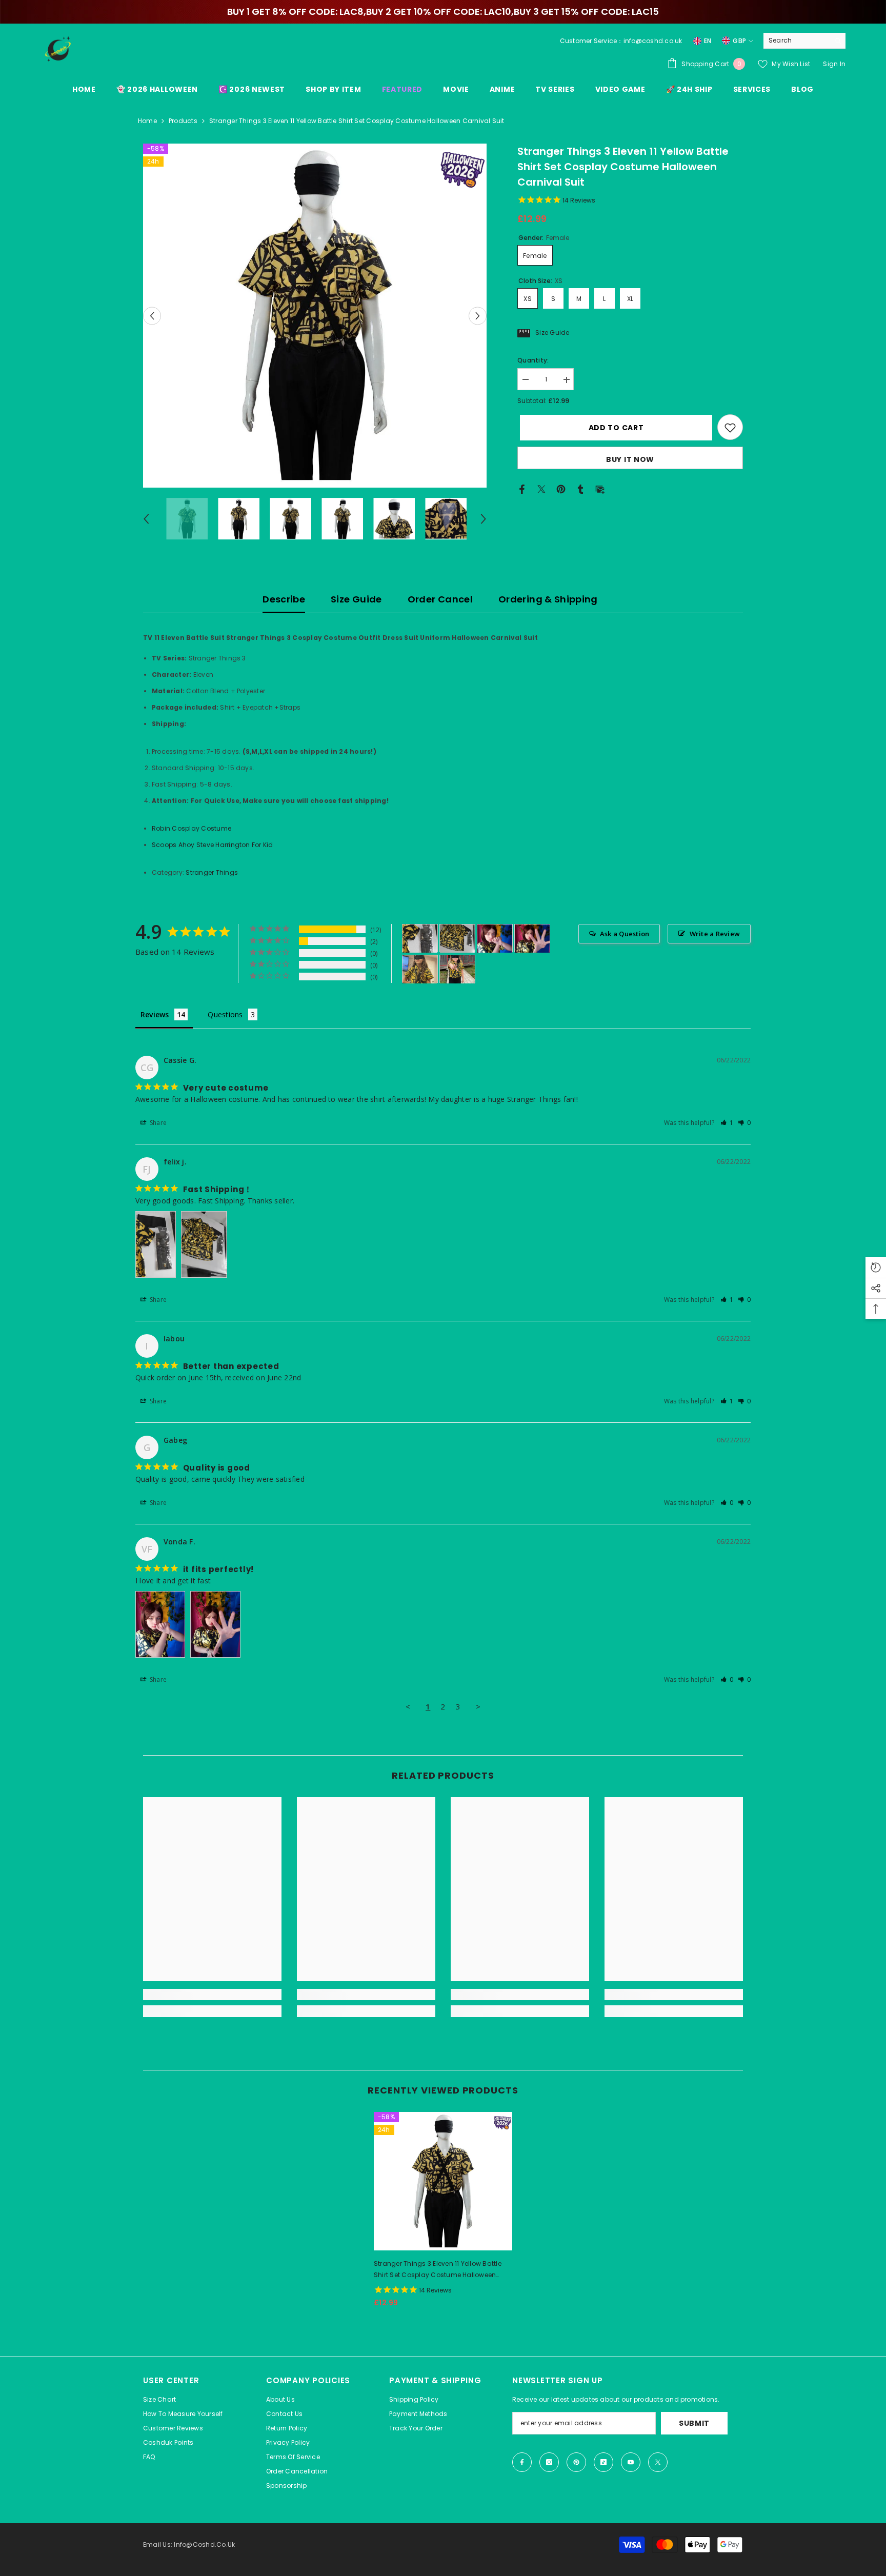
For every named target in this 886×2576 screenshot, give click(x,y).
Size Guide (356, 599)
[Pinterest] (561, 489)
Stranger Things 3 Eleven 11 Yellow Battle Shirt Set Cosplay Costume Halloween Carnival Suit (438, 2270)
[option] (315, 316)
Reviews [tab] (155, 1014)
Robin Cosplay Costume (192, 828)
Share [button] (157, 1123)
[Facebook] (522, 489)
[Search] (804, 41)
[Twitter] (541, 489)
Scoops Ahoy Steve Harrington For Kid (213, 845)
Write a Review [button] (715, 934)
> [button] (478, 1706)
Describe (284, 599)
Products (183, 121)
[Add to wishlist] (730, 428)
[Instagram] (549, 2462)
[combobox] (797, 41)
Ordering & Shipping (548, 599)
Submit (694, 2423)
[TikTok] (603, 2462)
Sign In (834, 64)
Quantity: (533, 361)
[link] (212, 1995)
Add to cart (614, 428)
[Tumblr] (580, 489)
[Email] (600, 489)
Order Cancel (440, 599)
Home (147, 121)
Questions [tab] (225, 1014)
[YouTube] (631, 2462)
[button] (152, 316)
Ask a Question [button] (625, 934)
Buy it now (630, 460)
